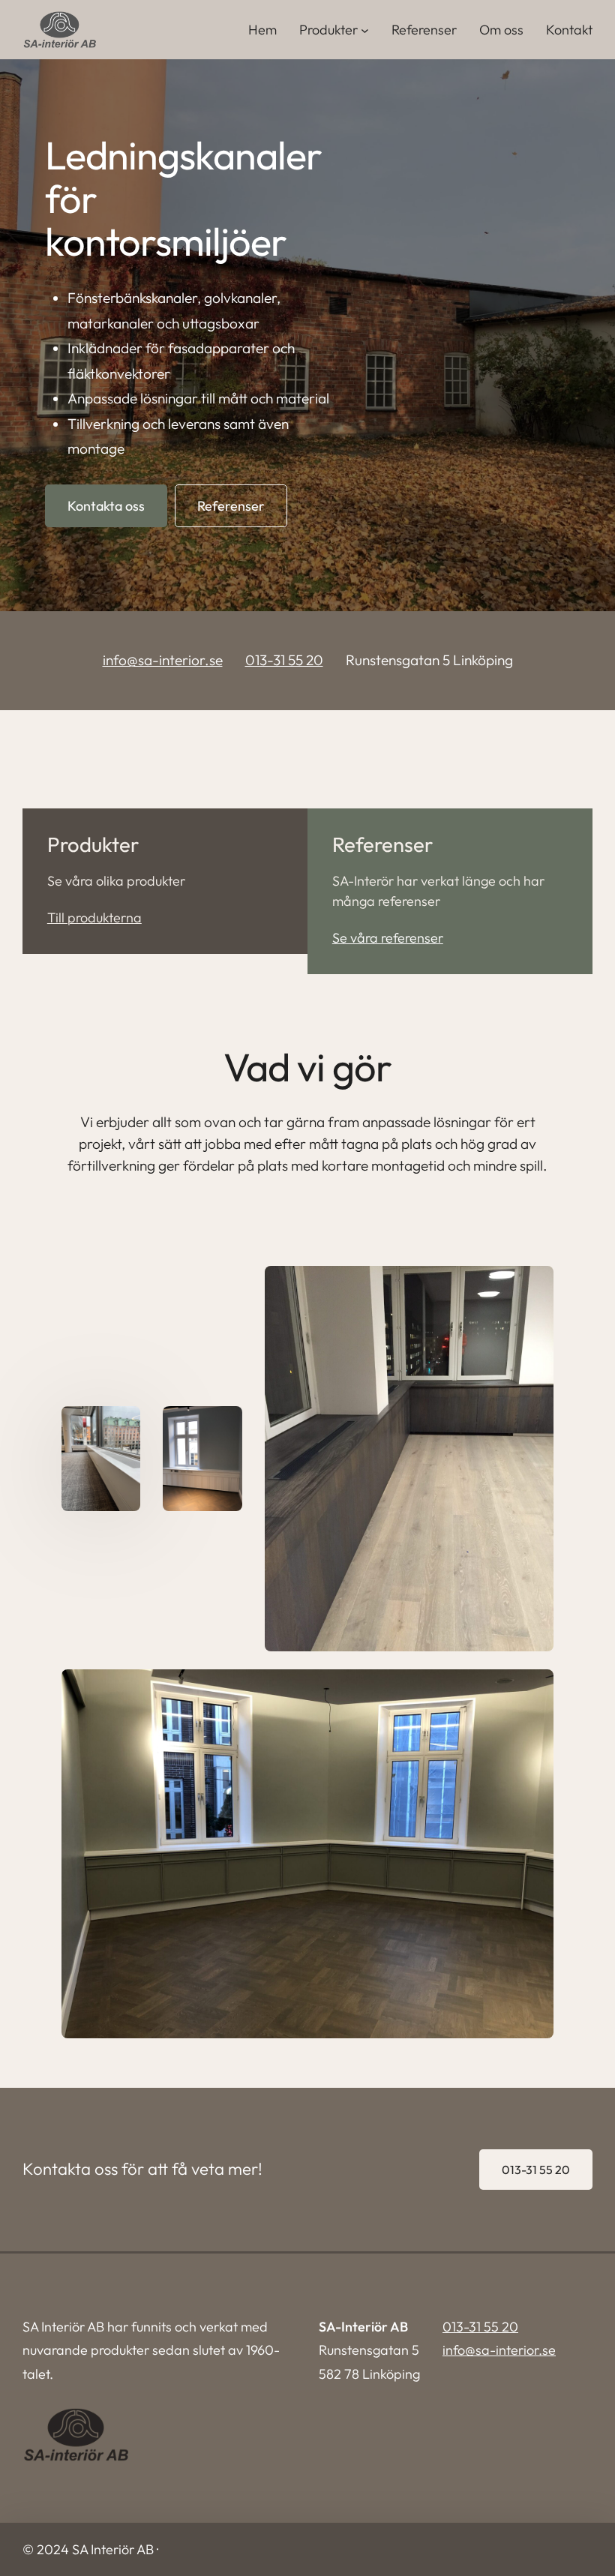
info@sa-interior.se (163, 660)
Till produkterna (94, 918)
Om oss (501, 30)
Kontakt (569, 30)
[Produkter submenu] (365, 30)
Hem (262, 30)
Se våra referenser (388, 938)
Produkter (328, 30)
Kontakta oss (106, 506)
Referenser (424, 30)
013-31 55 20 (284, 660)
